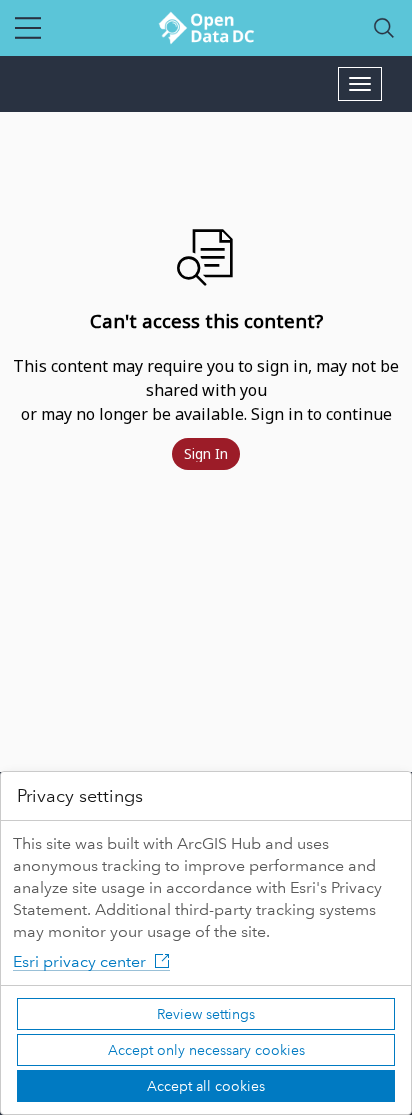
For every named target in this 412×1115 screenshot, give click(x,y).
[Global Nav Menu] (28, 28)
